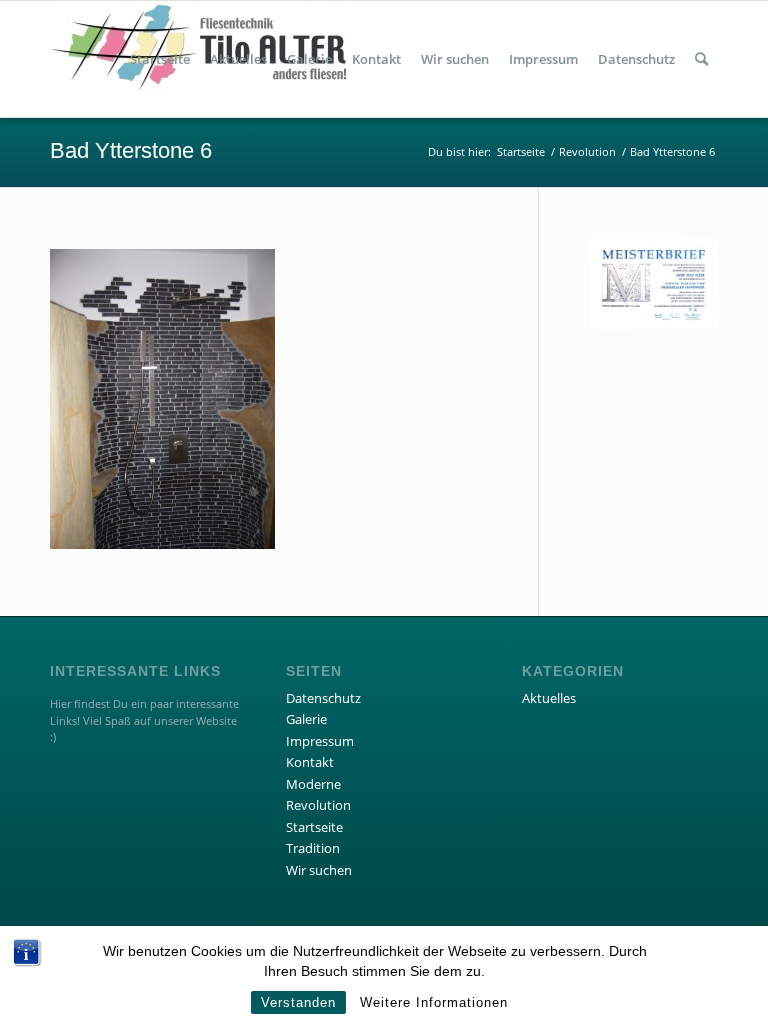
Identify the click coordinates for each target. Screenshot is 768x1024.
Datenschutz (323, 698)
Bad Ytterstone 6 (131, 150)
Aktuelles (549, 698)
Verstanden (298, 1002)
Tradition (313, 848)
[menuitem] (160, 59)
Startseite (314, 827)
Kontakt (310, 762)
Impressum (320, 741)
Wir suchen (319, 870)
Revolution (318, 805)
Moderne (313, 784)
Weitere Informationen (434, 1002)
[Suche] (701, 59)
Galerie (306, 719)
